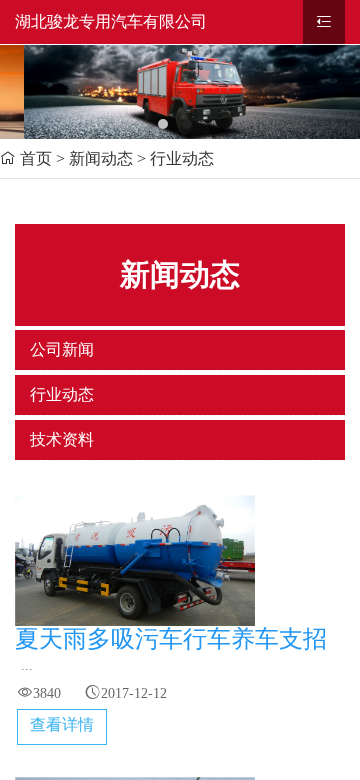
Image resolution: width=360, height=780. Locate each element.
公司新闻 (62, 349)
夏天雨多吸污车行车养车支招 (171, 639)
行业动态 (62, 394)
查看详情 (62, 724)
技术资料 (62, 439)
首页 (36, 158)
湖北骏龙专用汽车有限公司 (111, 21)
